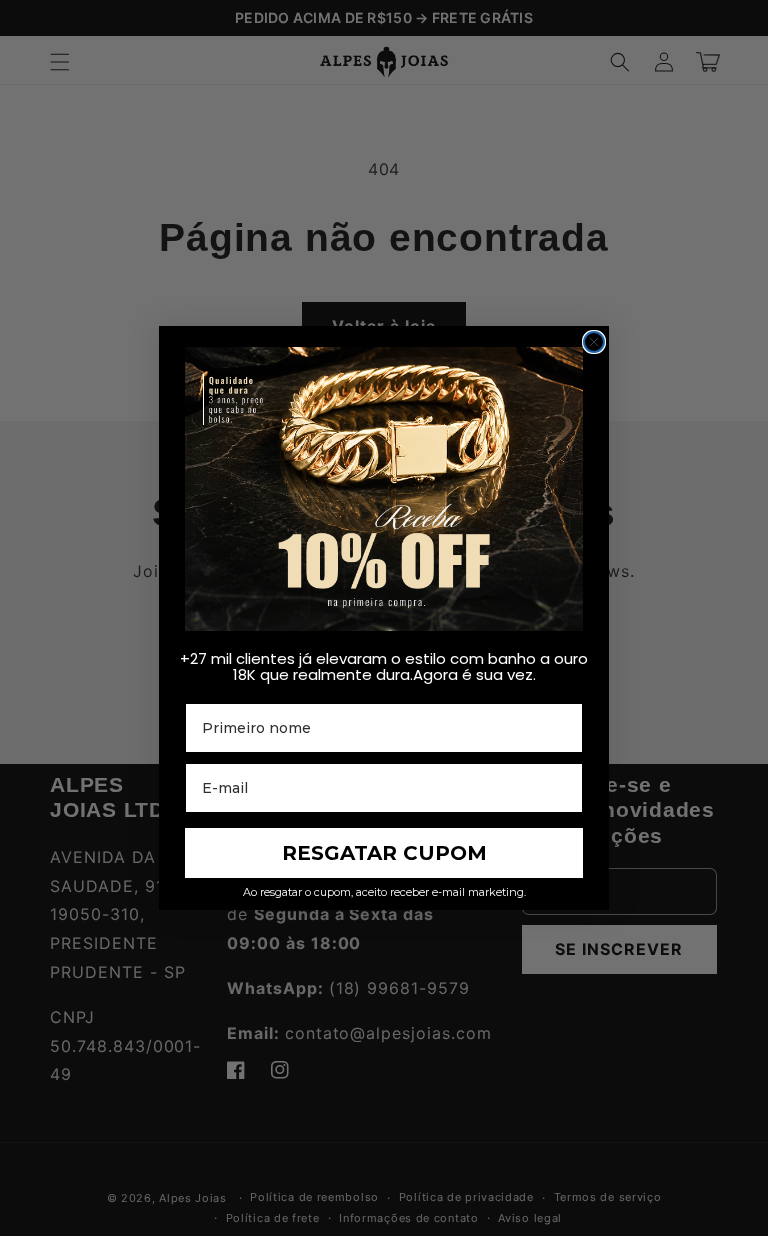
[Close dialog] (594, 342)
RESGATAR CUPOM (384, 853)
